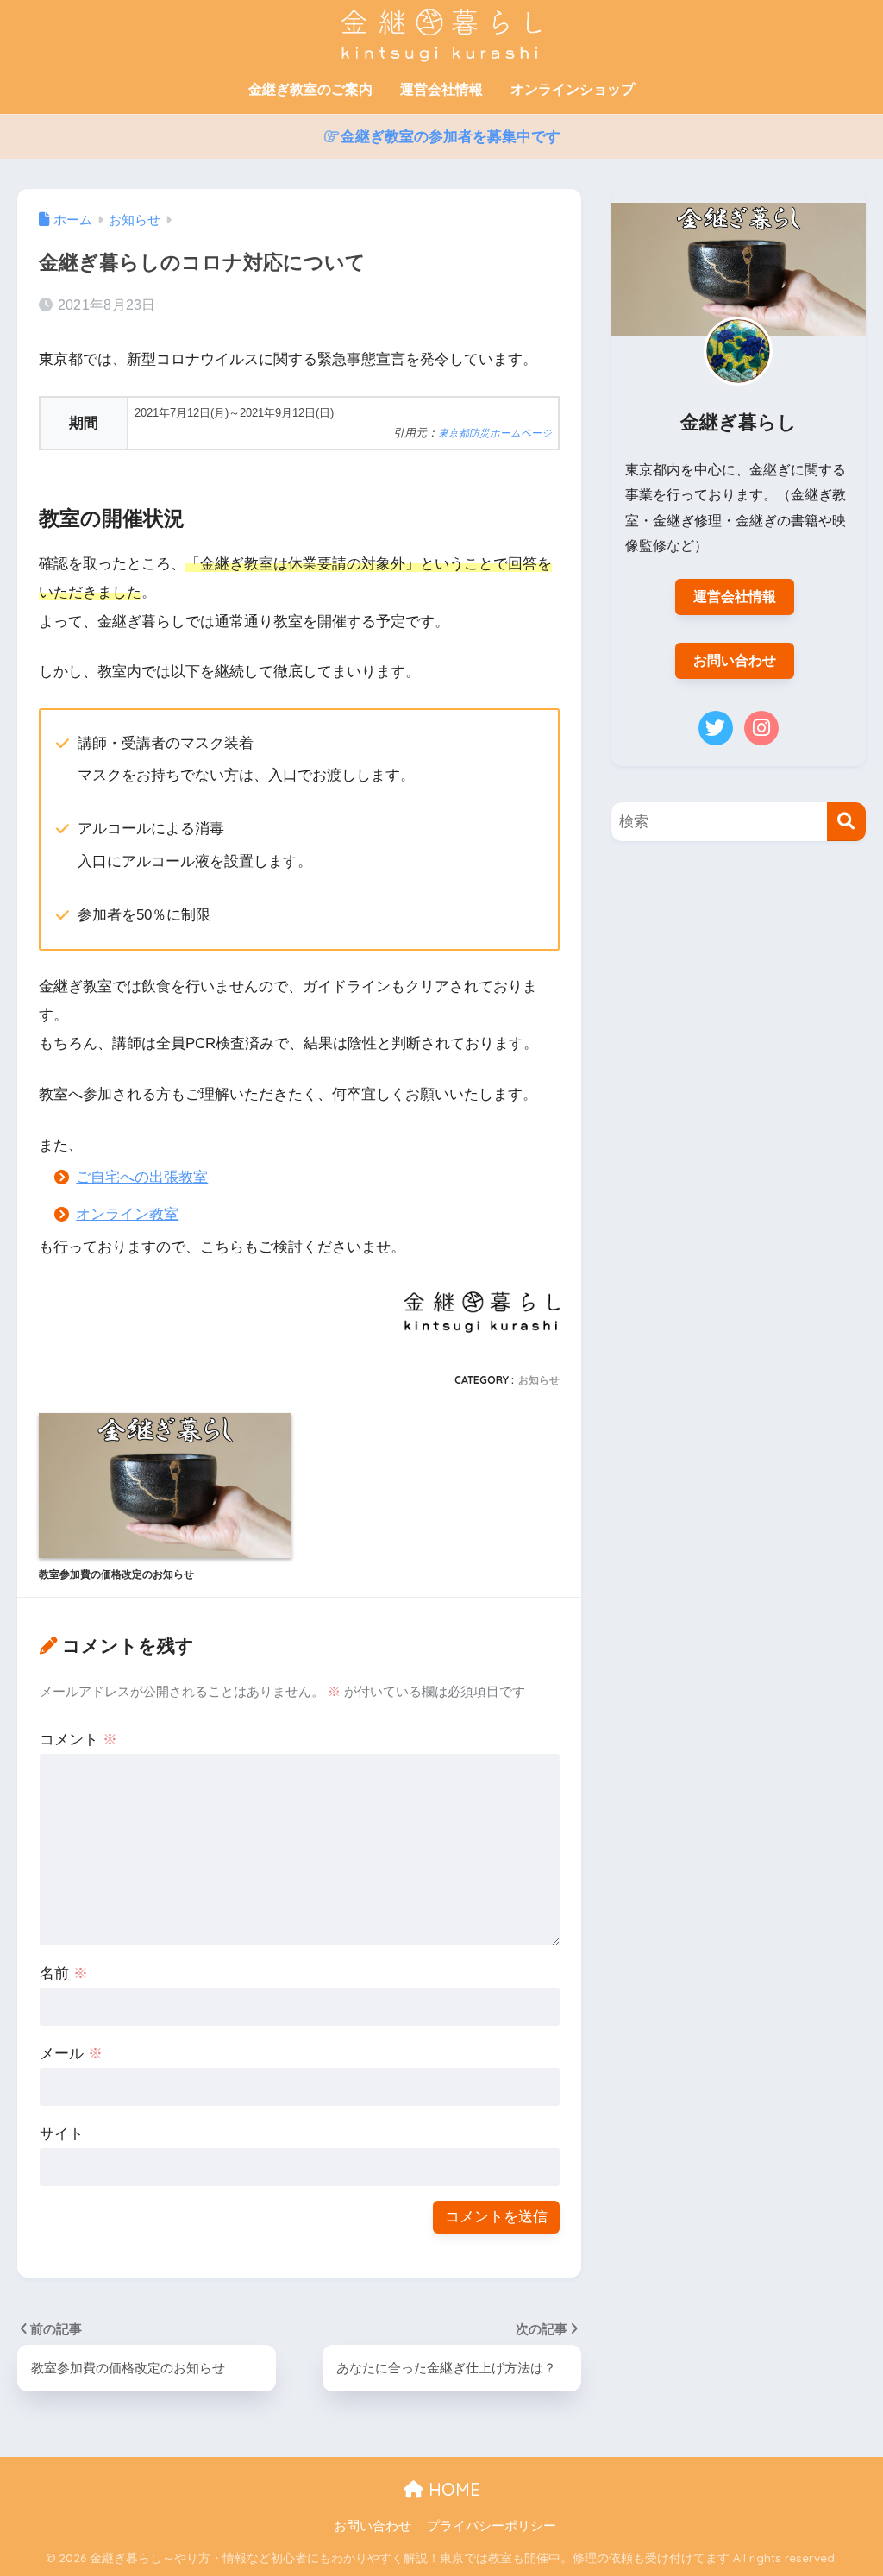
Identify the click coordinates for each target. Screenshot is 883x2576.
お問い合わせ (735, 660)
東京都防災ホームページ (495, 433)
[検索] (846, 822)
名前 (64, 1973)
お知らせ (539, 1380)
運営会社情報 (441, 89)
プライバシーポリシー (492, 2526)
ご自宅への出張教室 (142, 1177)
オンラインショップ (573, 89)
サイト (62, 2134)
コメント (78, 1740)
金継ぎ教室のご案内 (310, 89)
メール (71, 2054)
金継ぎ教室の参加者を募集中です (451, 137)
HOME (452, 2489)
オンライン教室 (127, 1214)
